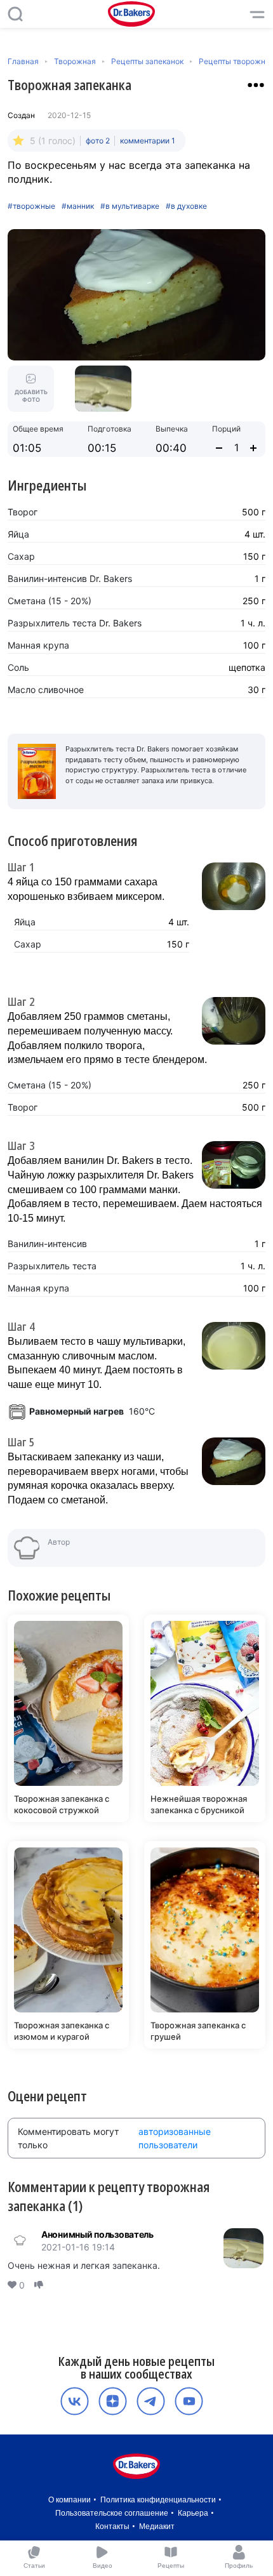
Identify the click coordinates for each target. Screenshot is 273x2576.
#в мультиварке (130, 206)
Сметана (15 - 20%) (50, 601)
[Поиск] (15, 14)
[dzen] (113, 2401)
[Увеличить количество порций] (253, 448)
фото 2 (98, 141)
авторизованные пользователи (175, 2138)
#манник (78, 206)
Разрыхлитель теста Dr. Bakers (75, 623)
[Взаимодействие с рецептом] (256, 85)
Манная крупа (38, 645)
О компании (70, 2500)
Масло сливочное (46, 690)
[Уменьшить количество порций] (219, 448)
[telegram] (151, 2401)
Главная (23, 61)
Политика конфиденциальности (158, 2500)
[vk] (75, 2401)
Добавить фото (31, 396)
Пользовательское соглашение (112, 2513)
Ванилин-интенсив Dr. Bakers (70, 578)
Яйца (18, 534)
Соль (18, 667)
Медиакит (157, 2526)
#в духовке (186, 206)
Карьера (193, 2513)
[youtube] (189, 2401)
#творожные (31, 206)
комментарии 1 (148, 141)
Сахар (21, 556)
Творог (23, 512)
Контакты (112, 2526)
